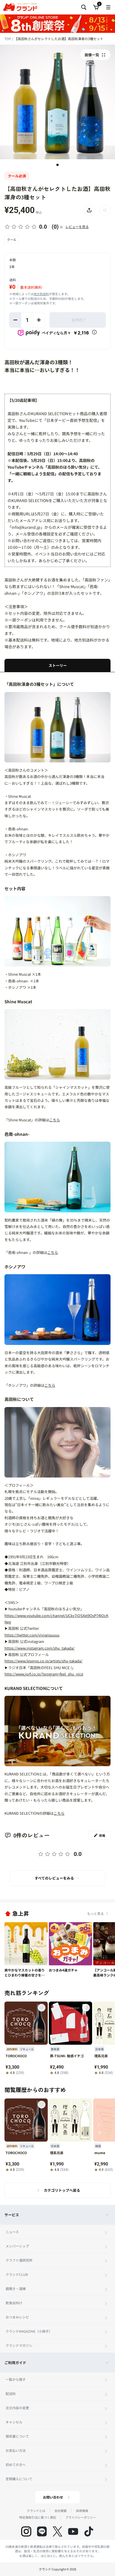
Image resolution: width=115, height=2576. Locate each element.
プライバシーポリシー (81, 2517)
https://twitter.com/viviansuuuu (32, 1635)
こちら (55, 1120)
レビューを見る (77, 227)
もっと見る (95, 1913)
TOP (8, 39)
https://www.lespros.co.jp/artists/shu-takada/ (43, 1661)
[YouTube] (73, 2531)
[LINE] (42, 2531)
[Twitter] (57, 2531)
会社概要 (61, 2511)
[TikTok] (89, 2531)
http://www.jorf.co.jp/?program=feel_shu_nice (44, 1674)
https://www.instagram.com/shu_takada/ (39, 1648)
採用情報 (82, 2511)
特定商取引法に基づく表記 (38, 2517)
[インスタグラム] (26, 2531)
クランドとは (36, 2511)
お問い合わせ (53, 2497)
